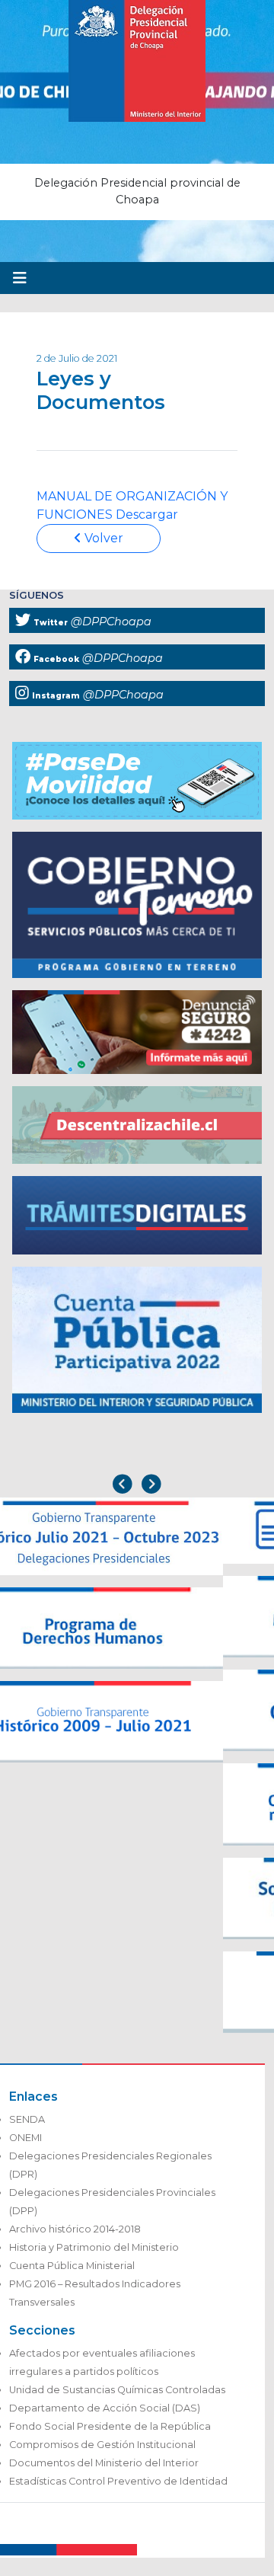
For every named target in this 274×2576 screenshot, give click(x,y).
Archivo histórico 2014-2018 (75, 2229)
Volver (102, 538)
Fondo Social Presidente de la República (110, 2426)
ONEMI (25, 2138)
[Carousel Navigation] (137, 1486)
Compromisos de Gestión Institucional (102, 2445)
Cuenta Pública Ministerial (72, 2266)
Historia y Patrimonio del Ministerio (94, 2247)
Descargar (147, 515)
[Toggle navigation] (20, 278)
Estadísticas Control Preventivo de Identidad (118, 2481)
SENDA (27, 2119)
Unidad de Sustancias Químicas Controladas (117, 2390)
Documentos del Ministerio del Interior (104, 2463)
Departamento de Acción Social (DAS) (105, 2408)
